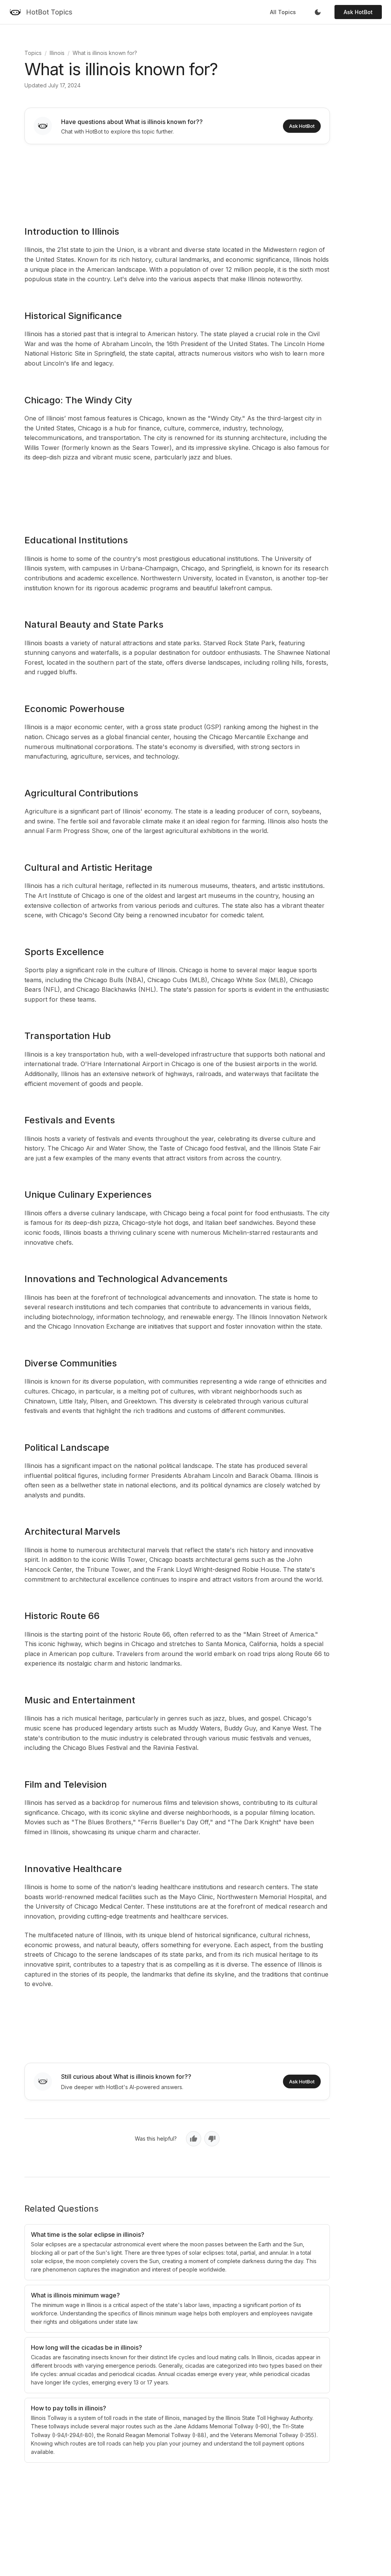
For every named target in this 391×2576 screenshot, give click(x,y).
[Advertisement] (177, 180)
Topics (33, 53)
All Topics (283, 12)
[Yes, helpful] (194, 2139)
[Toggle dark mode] (318, 12)
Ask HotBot (358, 12)
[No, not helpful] (212, 2139)
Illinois (57, 53)
